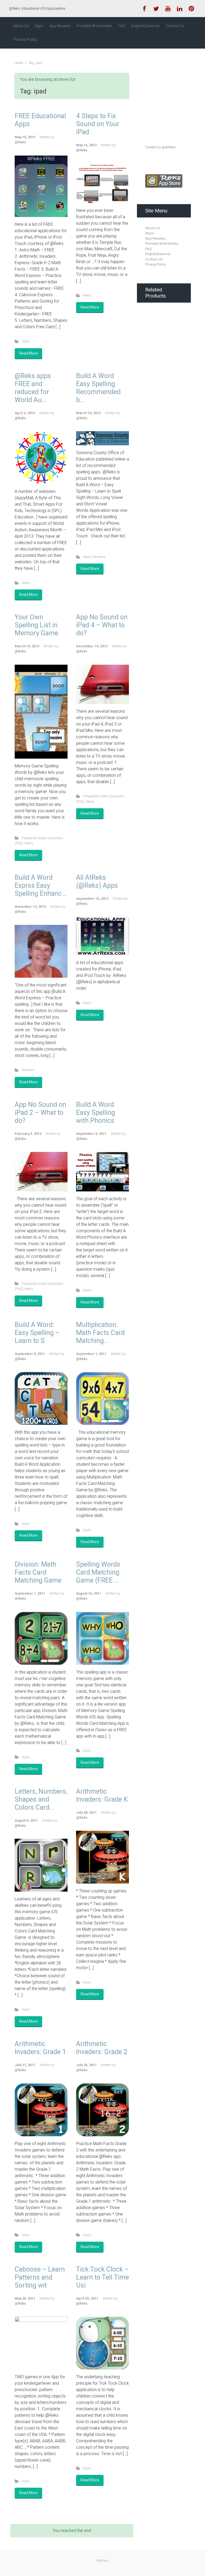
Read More (28, 353)
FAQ (148, 249)
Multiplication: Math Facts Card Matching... (100, 1333)
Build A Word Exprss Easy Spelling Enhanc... (41, 885)
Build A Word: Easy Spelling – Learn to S (37, 1333)
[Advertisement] (175, 92)
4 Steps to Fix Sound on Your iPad (98, 124)
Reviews (99, 557)
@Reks (20, 142)
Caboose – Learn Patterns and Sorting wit (40, 2277)
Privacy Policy (155, 264)
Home (19, 63)
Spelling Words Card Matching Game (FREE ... (98, 1572)
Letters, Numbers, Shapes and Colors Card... (41, 1799)
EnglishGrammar (158, 254)
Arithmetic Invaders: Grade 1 (40, 2048)
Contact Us (154, 259)
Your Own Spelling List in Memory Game (36, 625)
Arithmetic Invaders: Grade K (102, 1795)
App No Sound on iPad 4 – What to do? (102, 625)
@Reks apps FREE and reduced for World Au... (33, 388)
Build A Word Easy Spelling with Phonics (96, 1113)
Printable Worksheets (162, 243)
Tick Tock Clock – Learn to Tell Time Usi (102, 2277)
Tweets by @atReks (160, 147)
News (87, 295)
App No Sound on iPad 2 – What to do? (40, 1113)
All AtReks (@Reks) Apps (97, 881)
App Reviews (155, 238)
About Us (153, 228)
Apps (26, 341)
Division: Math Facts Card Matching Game (38, 1572)
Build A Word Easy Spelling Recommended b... (98, 388)
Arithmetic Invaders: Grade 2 (102, 2048)
